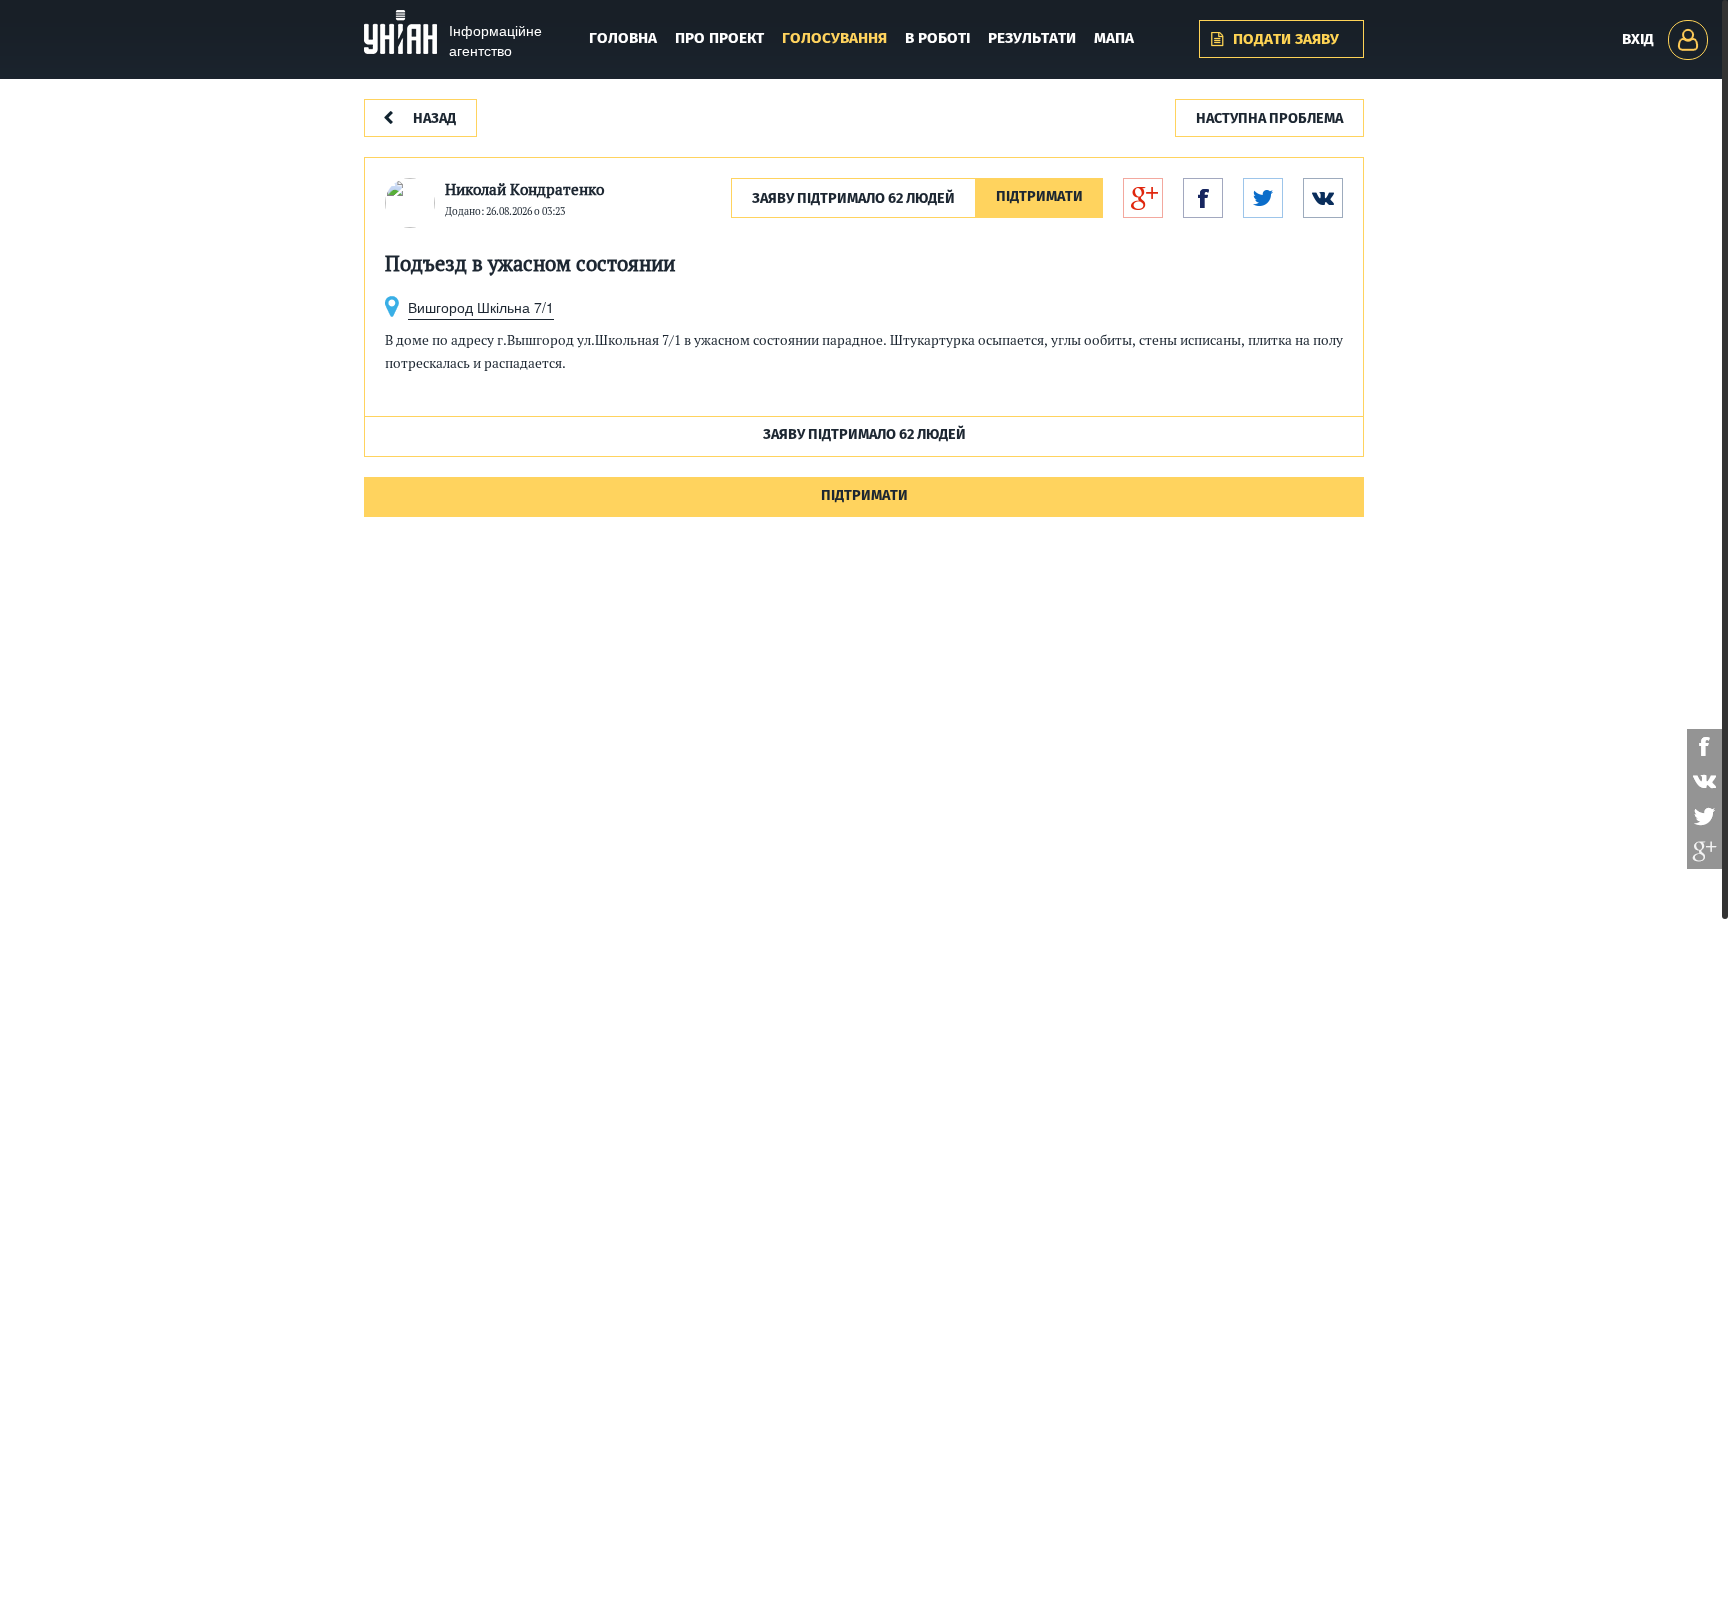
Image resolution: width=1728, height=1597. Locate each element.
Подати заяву (1286, 40)
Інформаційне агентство (495, 40)
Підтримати (1039, 197)
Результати (1032, 39)
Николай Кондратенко (524, 190)
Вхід (1638, 40)
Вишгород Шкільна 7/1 (481, 307)
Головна (623, 39)
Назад (434, 119)
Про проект (719, 39)
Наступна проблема (1269, 119)
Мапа (1114, 39)
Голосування (834, 39)
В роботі (937, 39)
